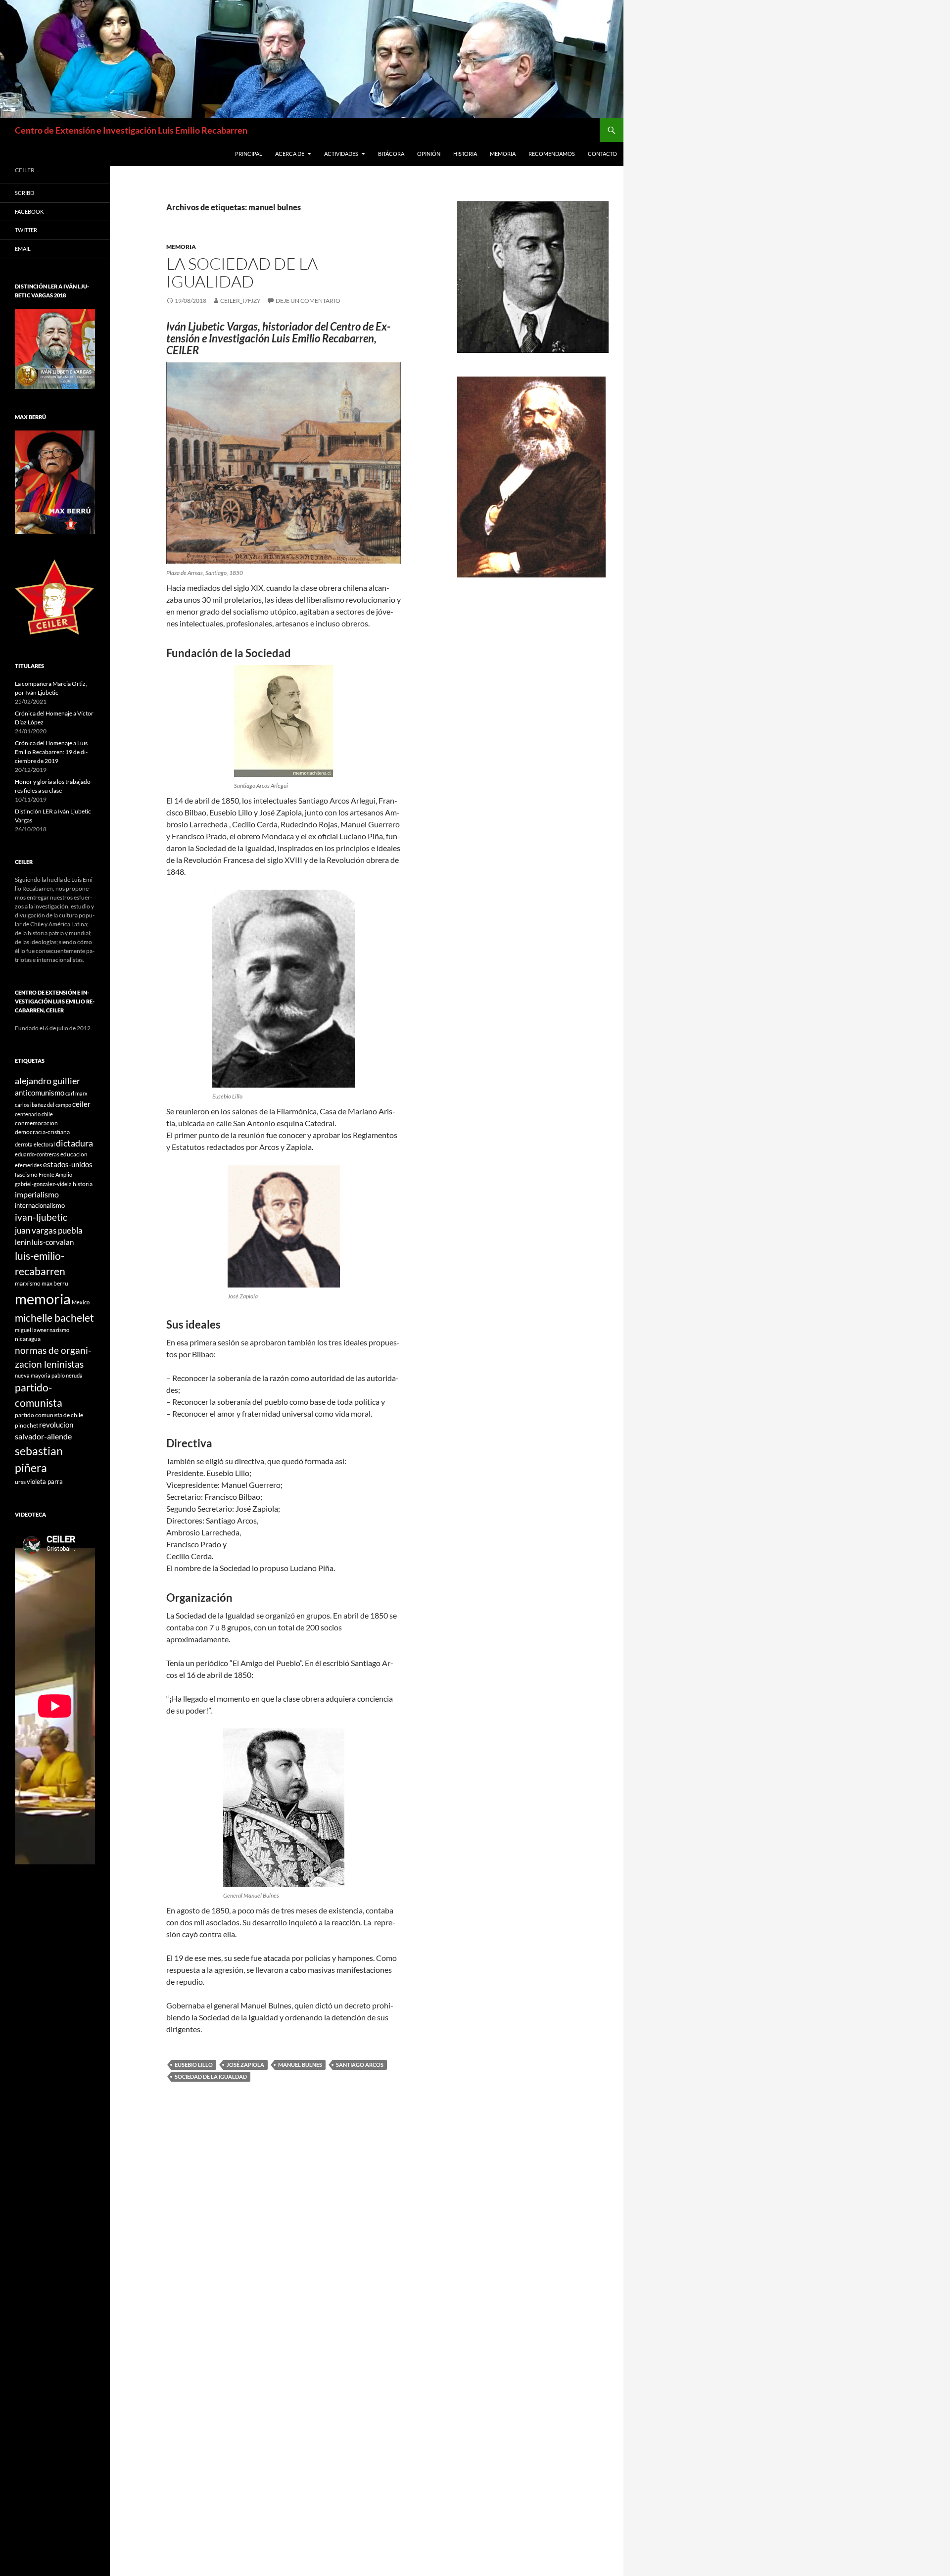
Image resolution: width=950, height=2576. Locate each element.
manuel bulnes (300, 2065)
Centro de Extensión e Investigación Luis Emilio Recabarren (131, 130)
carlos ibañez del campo (43, 1105)
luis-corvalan (53, 1242)
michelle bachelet (54, 1317)
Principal (249, 154)
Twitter (26, 230)
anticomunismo (40, 1093)
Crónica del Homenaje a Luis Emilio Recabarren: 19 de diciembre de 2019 (51, 752)
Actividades (341, 154)
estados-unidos (68, 1164)
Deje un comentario (308, 301)
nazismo (59, 1330)
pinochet (26, 1425)
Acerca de (290, 154)
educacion (74, 1154)
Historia (465, 154)
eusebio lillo (194, 2065)
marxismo (28, 1283)
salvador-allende (43, 1436)
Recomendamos (552, 154)
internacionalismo (40, 1205)
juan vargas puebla (49, 1230)
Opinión (429, 154)
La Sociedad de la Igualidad (242, 272)
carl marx (76, 1093)
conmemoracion (36, 1123)
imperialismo (37, 1194)
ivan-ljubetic (41, 1217)
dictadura (74, 1143)
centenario (28, 1114)
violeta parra (45, 1481)
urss (20, 1482)
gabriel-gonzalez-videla (43, 1184)
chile (47, 1114)
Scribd (24, 193)
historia (83, 1184)
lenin (23, 1242)
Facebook (29, 212)
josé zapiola (245, 2065)
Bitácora (391, 154)
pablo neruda (67, 1375)
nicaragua (28, 1339)
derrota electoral (35, 1144)
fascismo (26, 1174)
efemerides (28, 1165)
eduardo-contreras (37, 1154)
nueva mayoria (33, 1375)
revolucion (56, 1425)
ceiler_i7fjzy (240, 301)
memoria (43, 1299)
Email (23, 249)
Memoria (503, 154)
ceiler (81, 1104)
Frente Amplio (55, 1174)
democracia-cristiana (42, 1132)
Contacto (602, 154)
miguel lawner (32, 1330)
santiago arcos (360, 2065)
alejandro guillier (47, 1081)
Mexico (81, 1302)
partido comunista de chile (49, 1415)
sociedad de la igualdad (211, 2076)
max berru (55, 1283)
